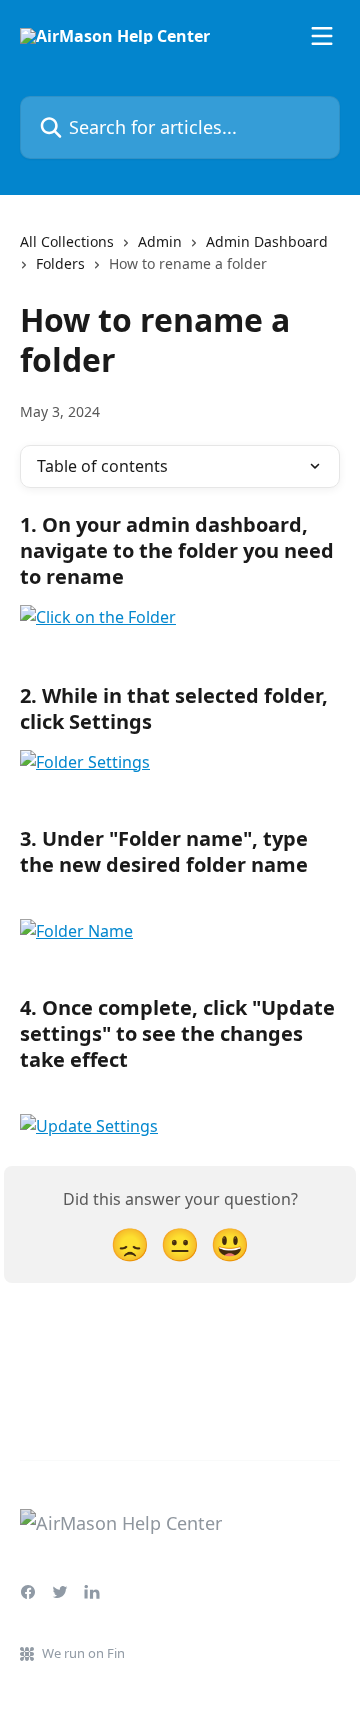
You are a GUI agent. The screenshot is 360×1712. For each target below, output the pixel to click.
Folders (60, 263)
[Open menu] (322, 36)
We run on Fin (83, 1653)
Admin (160, 241)
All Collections (67, 241)
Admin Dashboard (267, 241)
